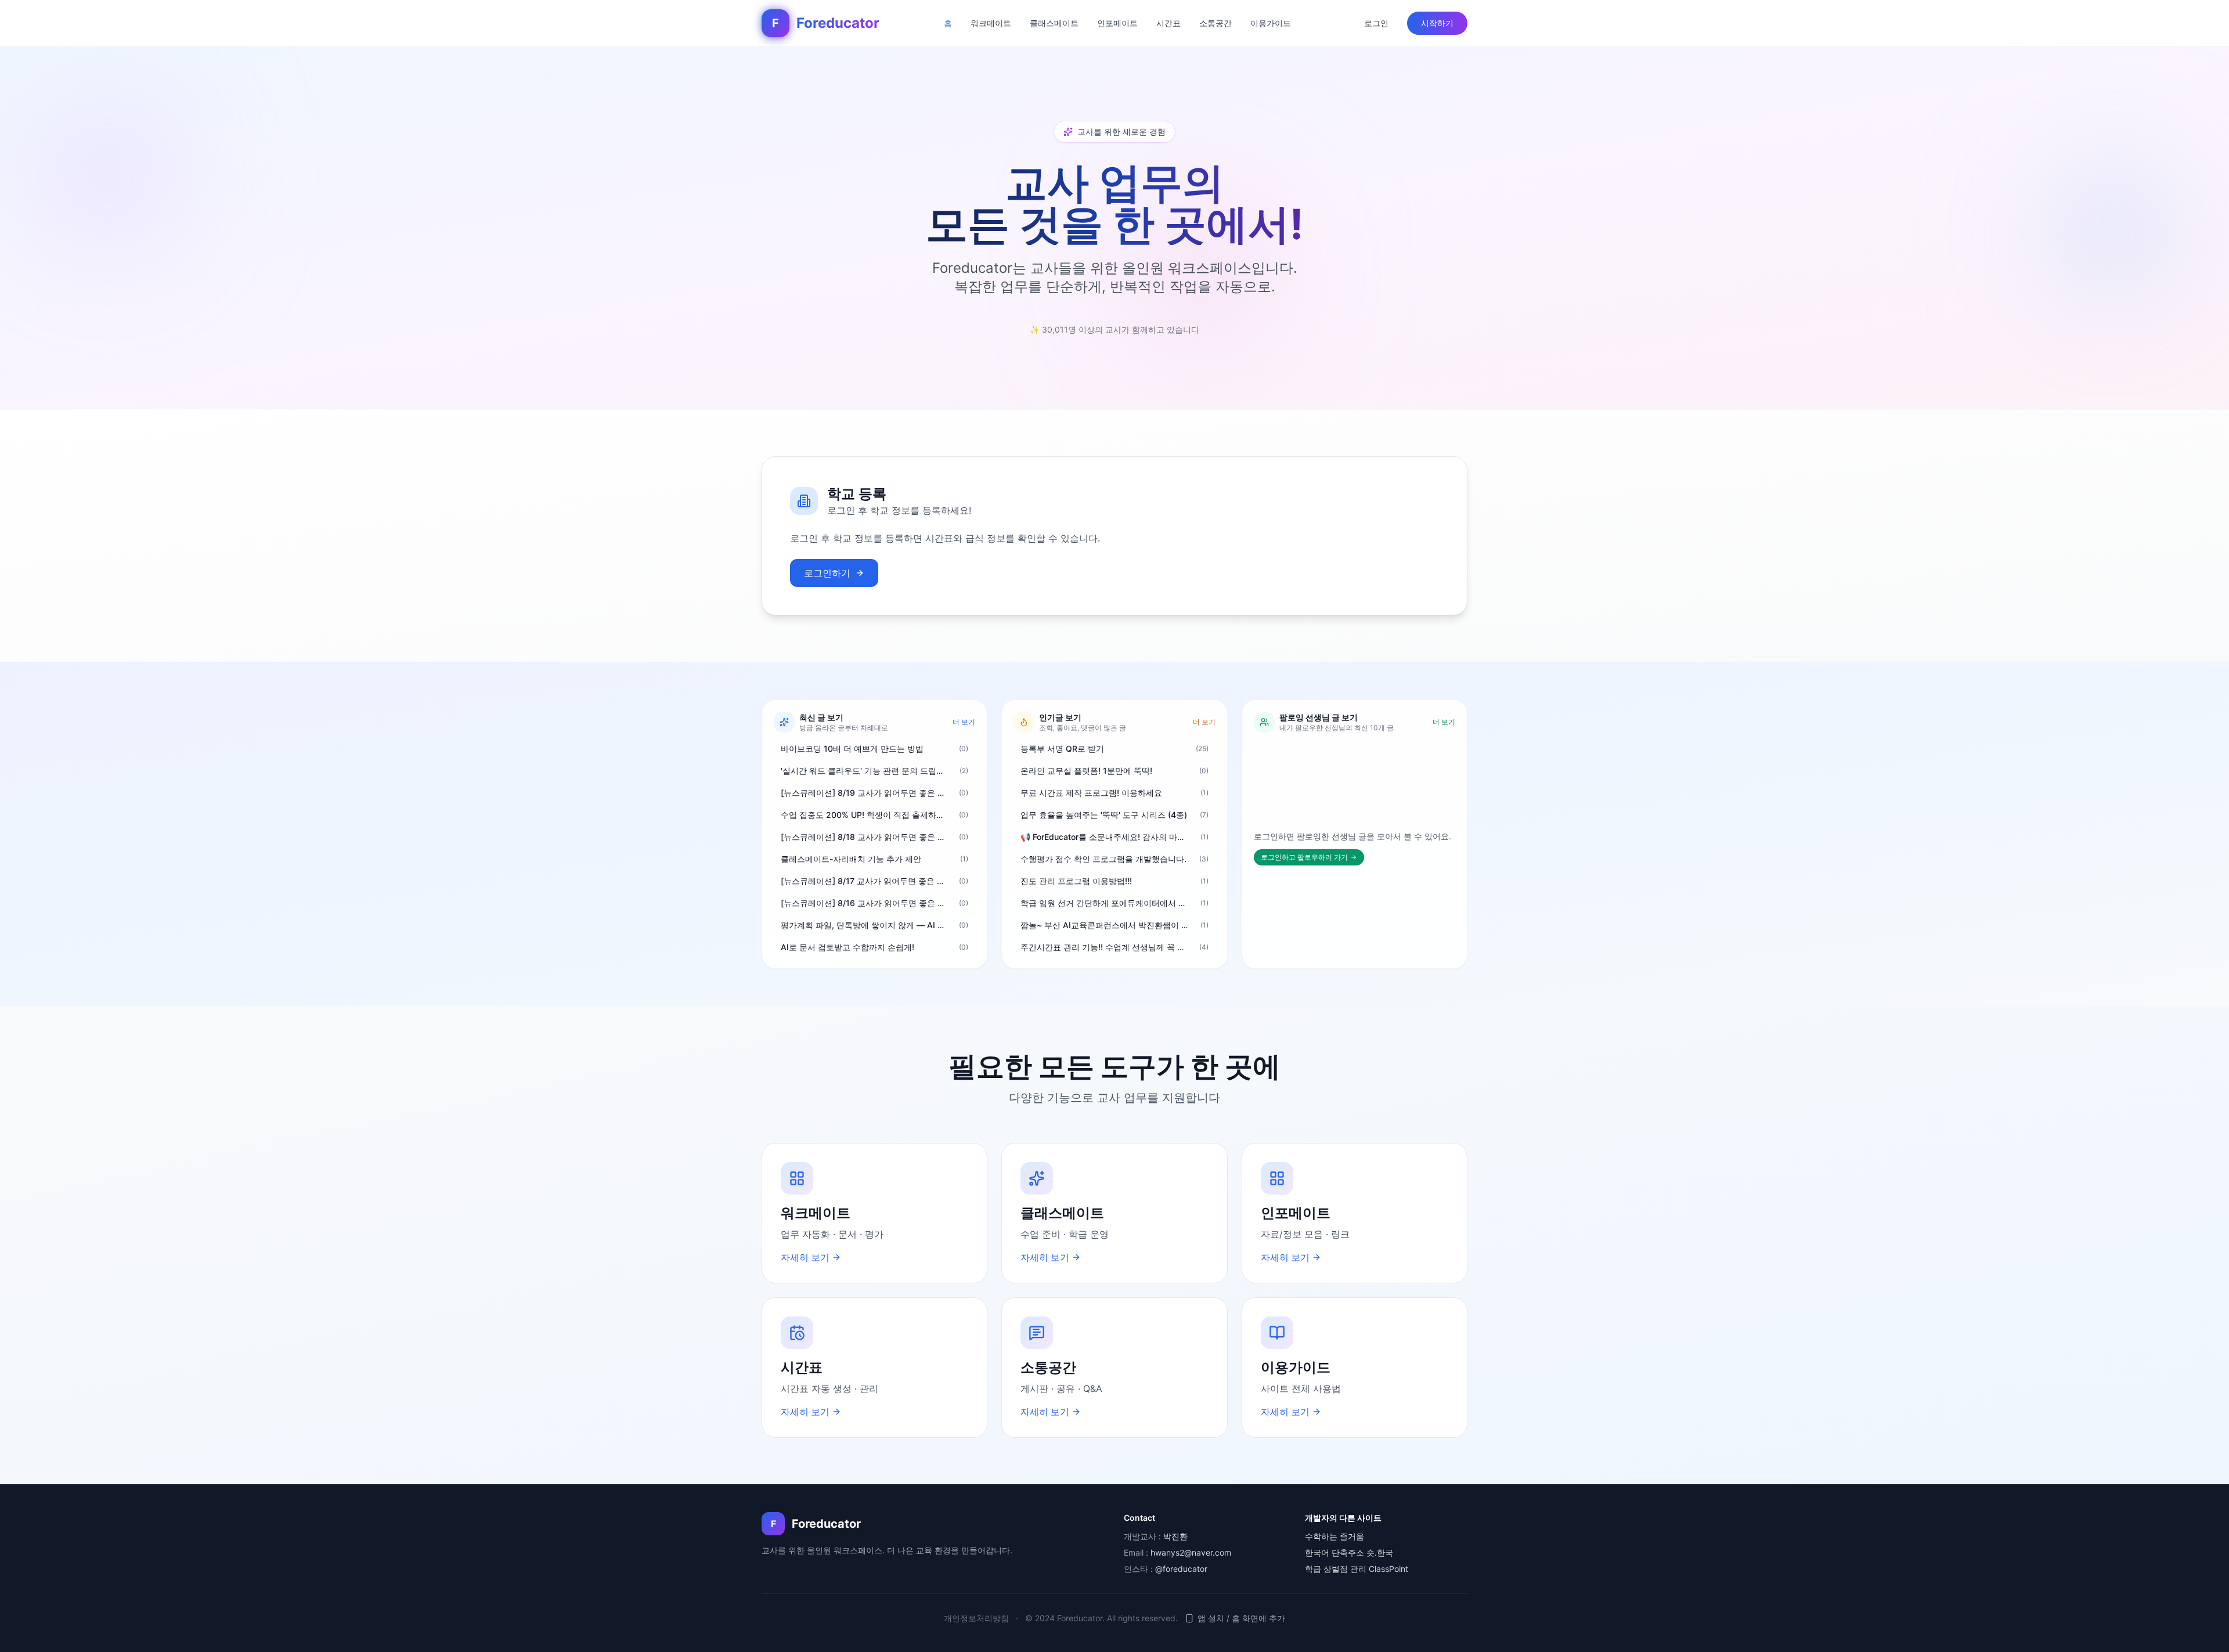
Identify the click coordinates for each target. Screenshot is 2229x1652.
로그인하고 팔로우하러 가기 (1304, 857)
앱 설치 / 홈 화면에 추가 (1241, 1618)
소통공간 (1216, 23)
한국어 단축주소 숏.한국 (1349, 1552)
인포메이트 (1117, 23)
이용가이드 (1271, 23)
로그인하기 (827, 573)
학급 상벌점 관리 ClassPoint (1357, 1569)
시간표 (1168, 23)
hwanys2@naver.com (1191, 1552)
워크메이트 (991, 23)
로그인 (1376, 23)
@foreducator (1181, 1569)
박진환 (1175, 1536)
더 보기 (964, 722)
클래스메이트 (1054, 23)
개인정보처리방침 (976, 1618)
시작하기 (1437, 23)
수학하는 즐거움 (1334, 1536)
